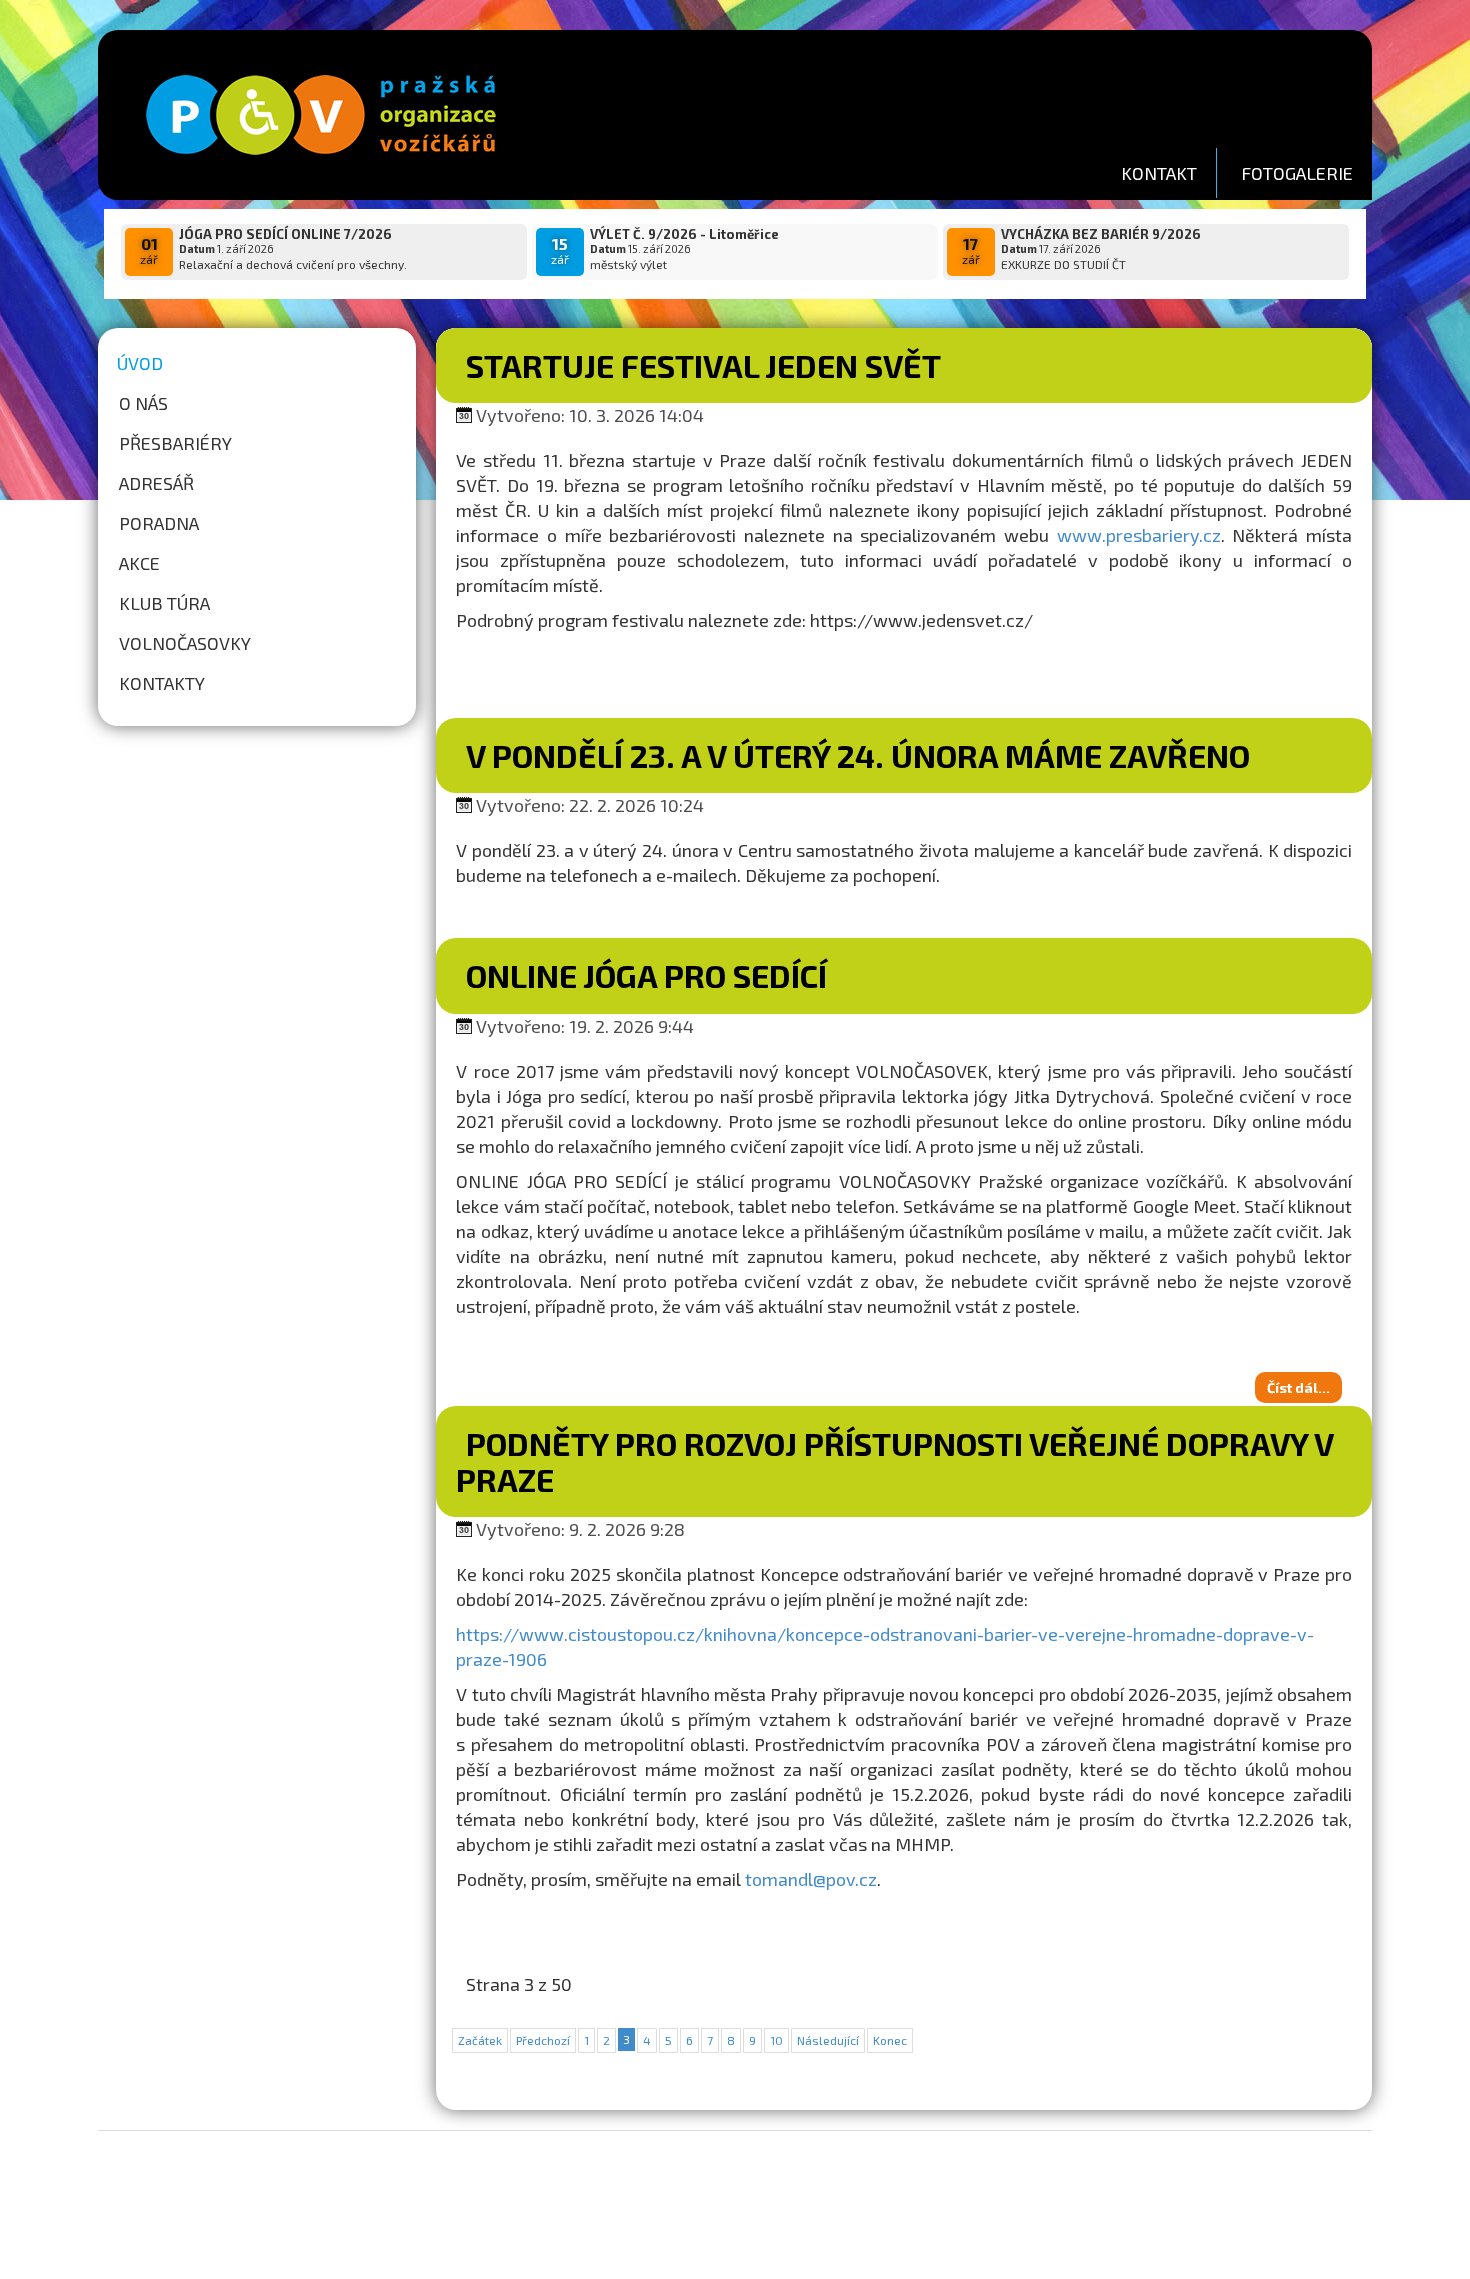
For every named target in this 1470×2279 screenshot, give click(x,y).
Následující (828, 2040)
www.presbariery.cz (1139, 535)
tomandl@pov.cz (811, 1879)
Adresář (156, 483)
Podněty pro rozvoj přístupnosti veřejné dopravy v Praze (894, 1460)
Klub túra (164, 603)
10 (776, 2040)
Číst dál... (1298, 1387)
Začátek (480, 2040)
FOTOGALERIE (1297, 173)
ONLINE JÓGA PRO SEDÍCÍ (646, 975)
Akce (139, 563)
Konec (890, 2040)
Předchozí (543, 2040)
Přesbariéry (175, 443)
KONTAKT (1159, 173)
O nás (143, 403)
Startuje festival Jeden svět (703, 365)
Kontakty (162, 683)
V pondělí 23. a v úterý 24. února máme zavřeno (858, 755)
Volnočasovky (185, 643)
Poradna (159, 523)
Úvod (140, 363)
